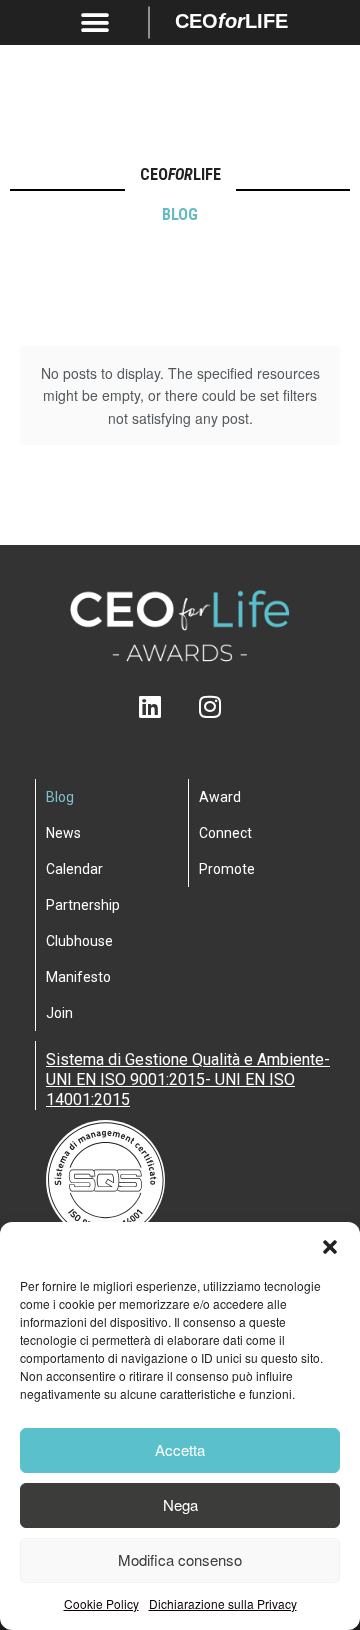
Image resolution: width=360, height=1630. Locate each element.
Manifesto (78, 977)
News (63, 833)
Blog (60, 797)
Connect (225, 833)
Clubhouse (79, 941)
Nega (180, 1504)
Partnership (83, 905)
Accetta (180, 1449)
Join (59, 1013)
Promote (227, 869)
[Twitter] (180, 706)
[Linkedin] (150, 706)
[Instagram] (210, 706)
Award (220, 797)
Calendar (74, 869)
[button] (330, 1247)
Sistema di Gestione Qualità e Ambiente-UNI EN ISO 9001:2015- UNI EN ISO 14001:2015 (188, 1079)
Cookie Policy (101, 1603)
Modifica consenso (180, 1559)
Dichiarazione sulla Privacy (223, 1603)
